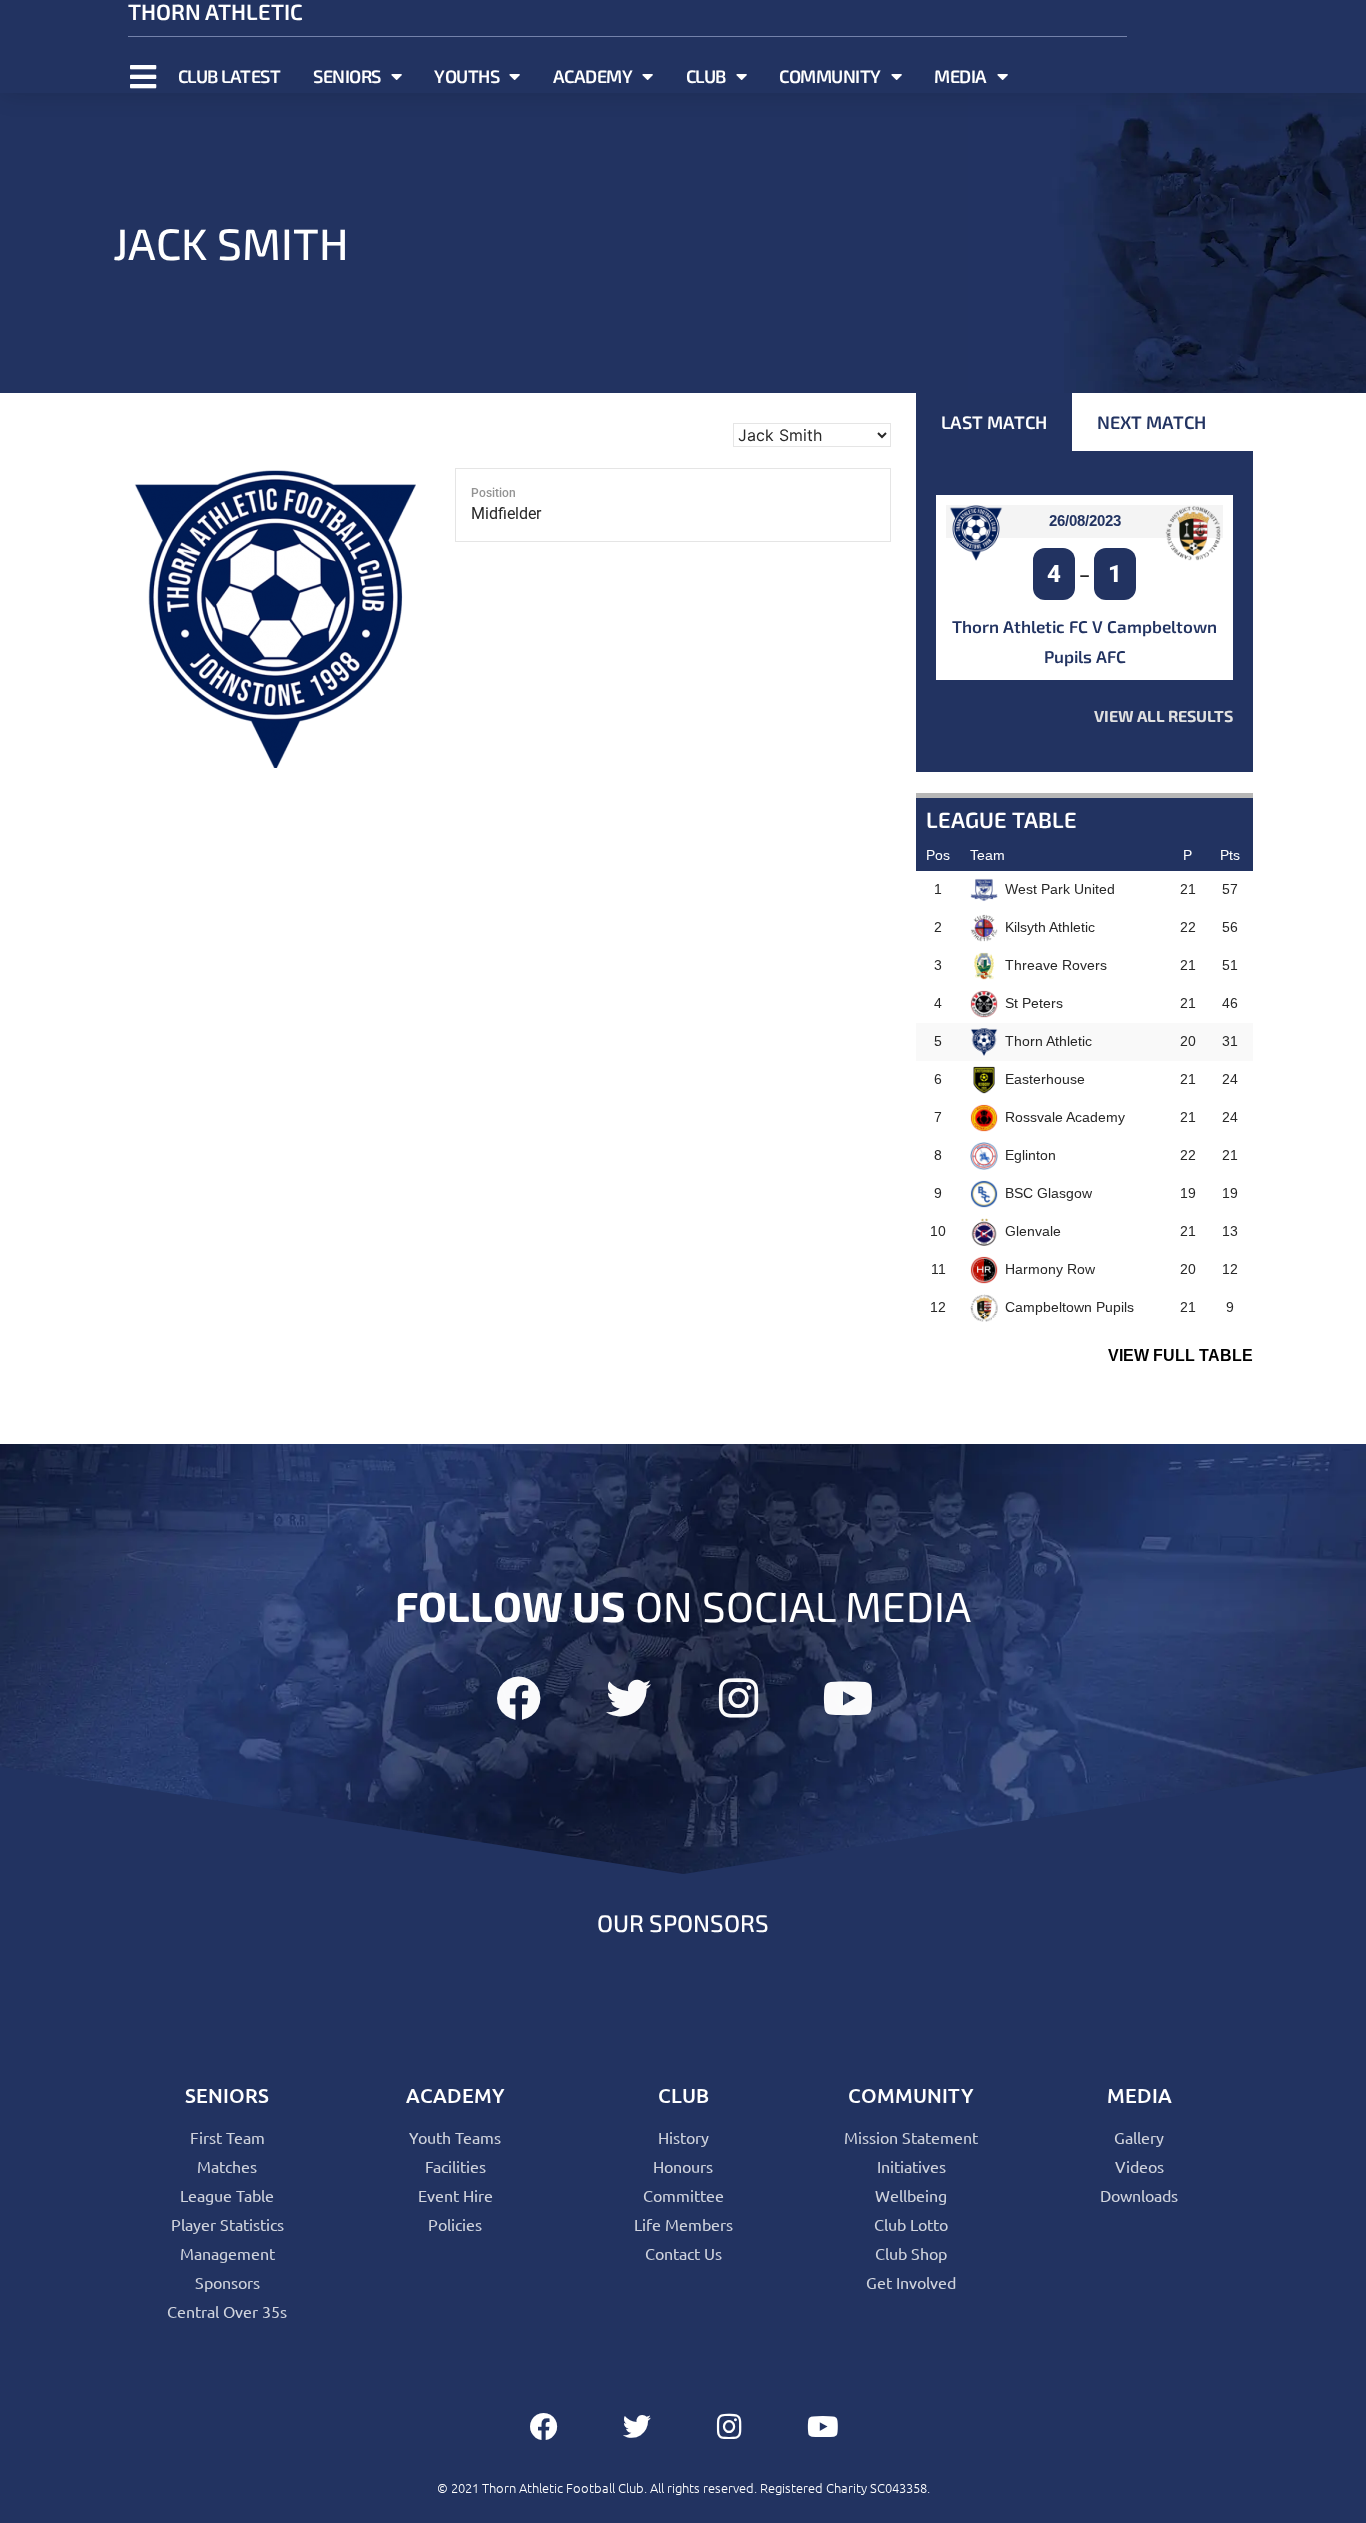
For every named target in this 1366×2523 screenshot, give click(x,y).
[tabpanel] (1084, 611)
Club (706, 76)
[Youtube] (848, 1698)
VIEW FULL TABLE (1180, 1355)
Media (960, 76)
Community (830, 76)
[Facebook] (518, 1698)
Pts (1230, 855)
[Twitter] (628, 1698)
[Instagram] (738, 1698)
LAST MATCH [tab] (994, 422)
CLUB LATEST (229, 76)
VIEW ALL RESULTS (1163, 715)
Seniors (347, 76)
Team (987, 855)
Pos (938, 855)
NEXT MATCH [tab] (1151, 422)
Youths (466, 76)
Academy (593, 76)
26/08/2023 (1085, 520)
